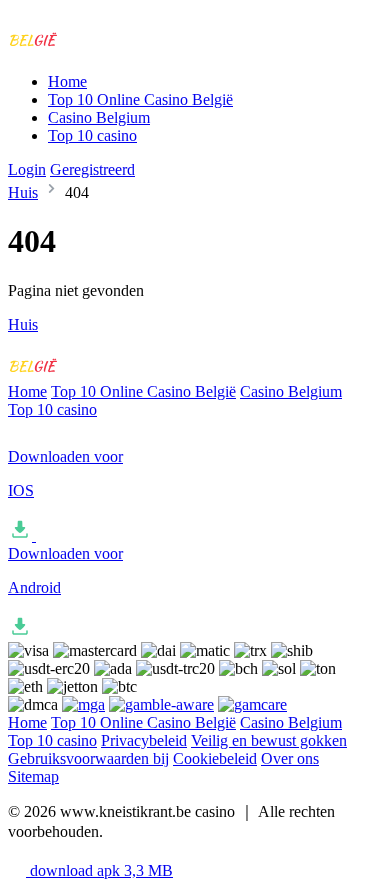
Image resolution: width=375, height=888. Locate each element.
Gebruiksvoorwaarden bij (88, 758)
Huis (23, 192)
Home (67, 81)
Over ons (290, 758)
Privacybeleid (144, 740)
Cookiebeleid (215, 758)
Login (27, 169)
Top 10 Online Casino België (140, 99)
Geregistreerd (92, 169)
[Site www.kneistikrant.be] (91, 47)
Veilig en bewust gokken (269, 740)
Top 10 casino (92, 135)
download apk (99, 870)
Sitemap (33, 776)
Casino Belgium (99, 117)
